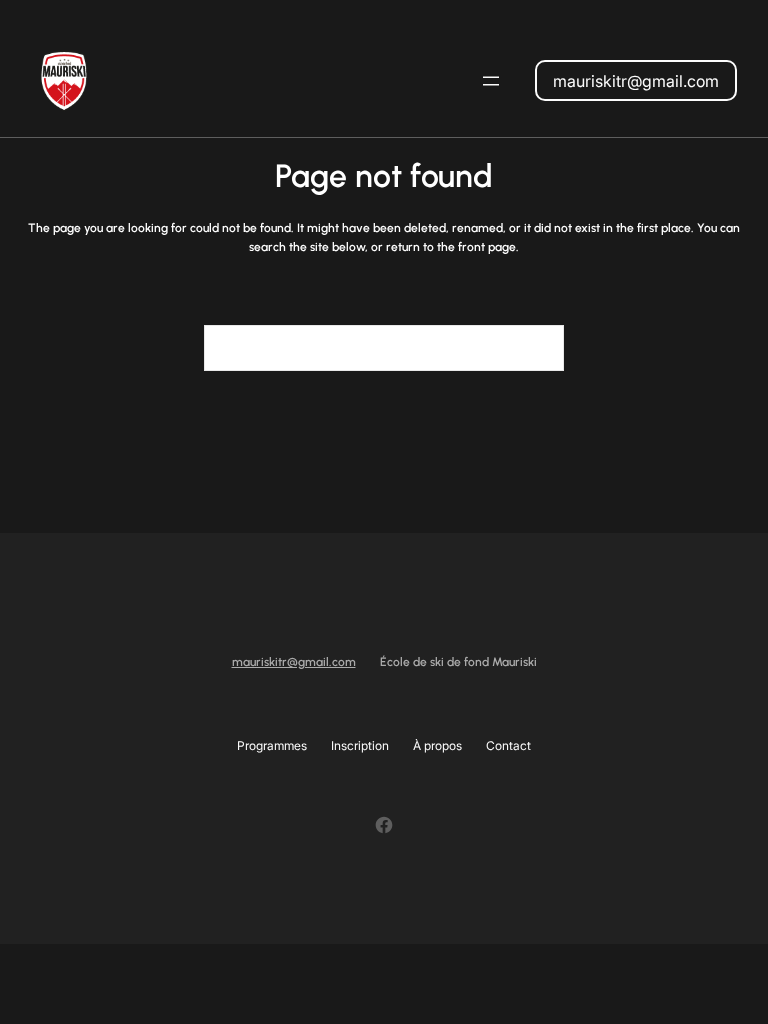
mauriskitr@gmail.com (636, 81)
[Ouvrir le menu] (491, 81)
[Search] (537, 348)
